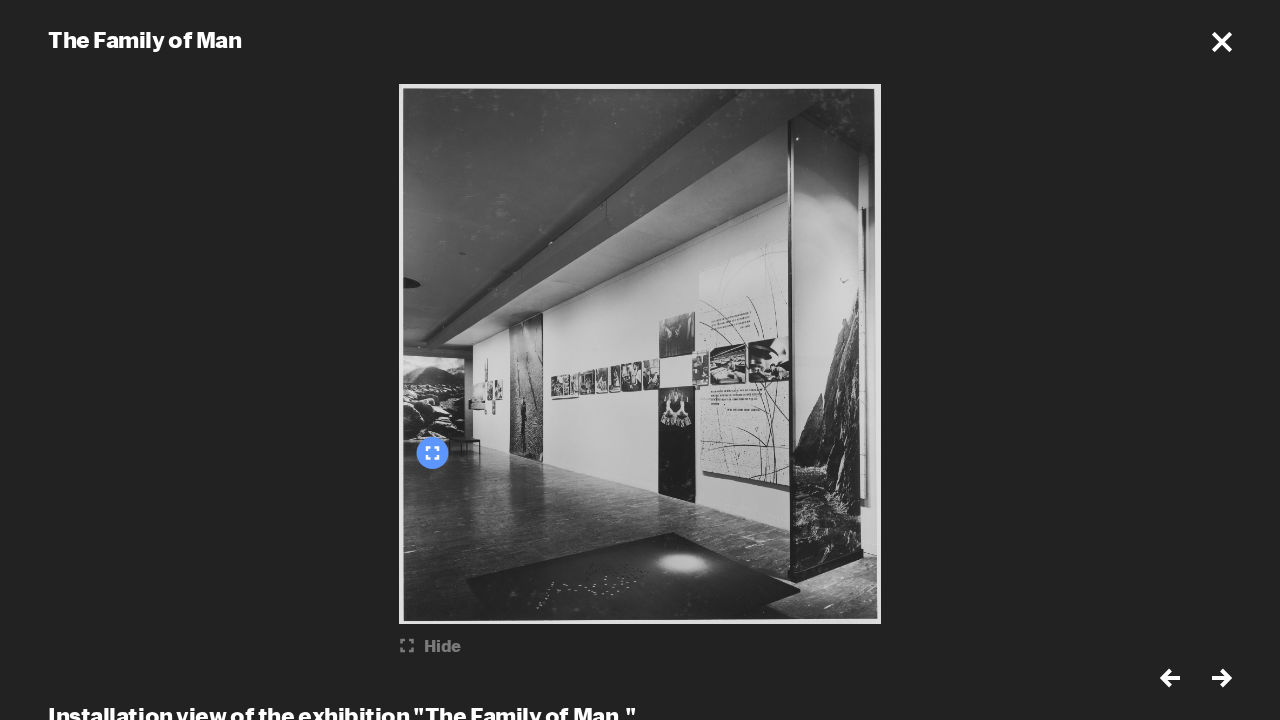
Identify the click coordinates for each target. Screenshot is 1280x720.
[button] (1222, 42)
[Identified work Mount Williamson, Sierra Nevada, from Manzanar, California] (433, 453)
